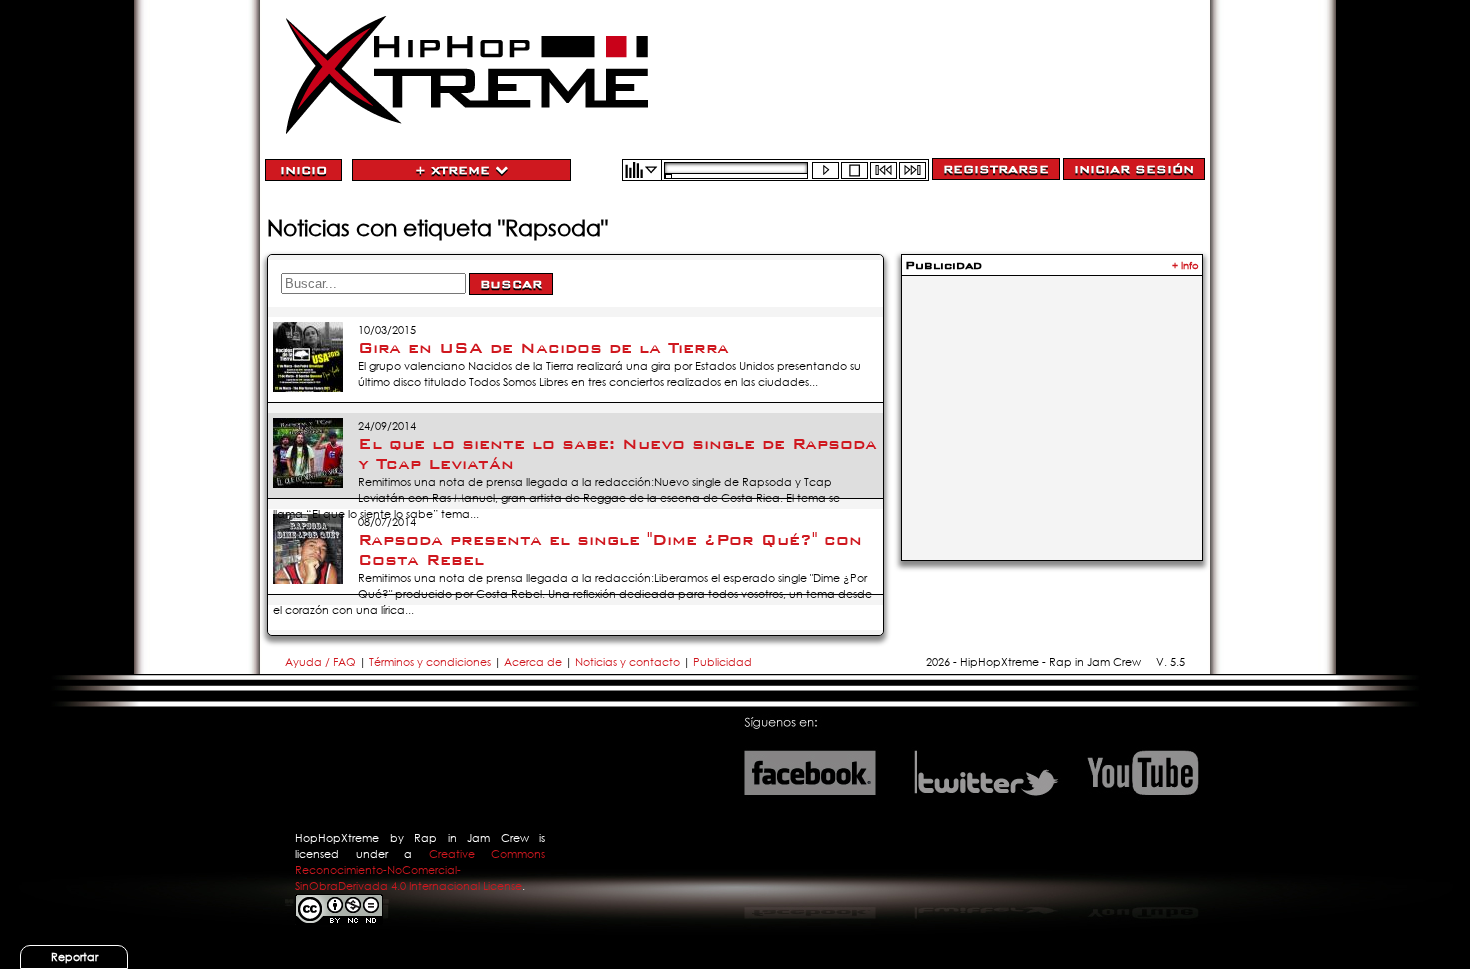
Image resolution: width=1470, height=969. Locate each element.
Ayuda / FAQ (322, 662)
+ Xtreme (455, 170)
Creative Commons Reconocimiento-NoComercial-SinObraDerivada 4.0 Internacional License (420, 870)
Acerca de (533, 662)
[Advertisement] (1052, 406)
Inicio (303, 170)
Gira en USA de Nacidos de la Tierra (543, 348)
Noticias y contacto (629, 662)
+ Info (1185, 265)
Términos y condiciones (430, 662)
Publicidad (722, 662)
